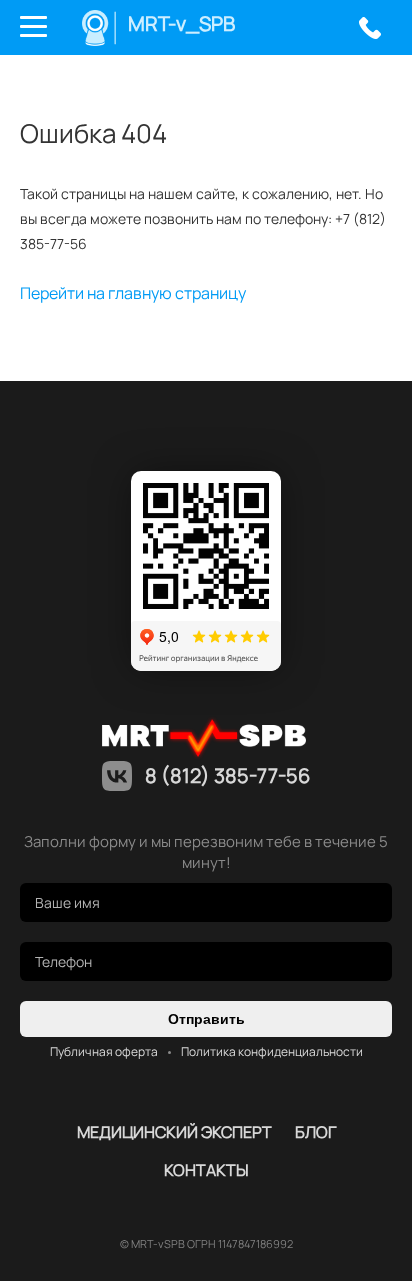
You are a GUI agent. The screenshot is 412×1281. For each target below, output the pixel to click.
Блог (315, 1132)
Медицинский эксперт (174, 1132)
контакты (206, 1170)
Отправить (206, 1019)
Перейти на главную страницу (133, 293)
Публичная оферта (104, 1051)
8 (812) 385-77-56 (369, 27)
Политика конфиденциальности (272, 1051)
